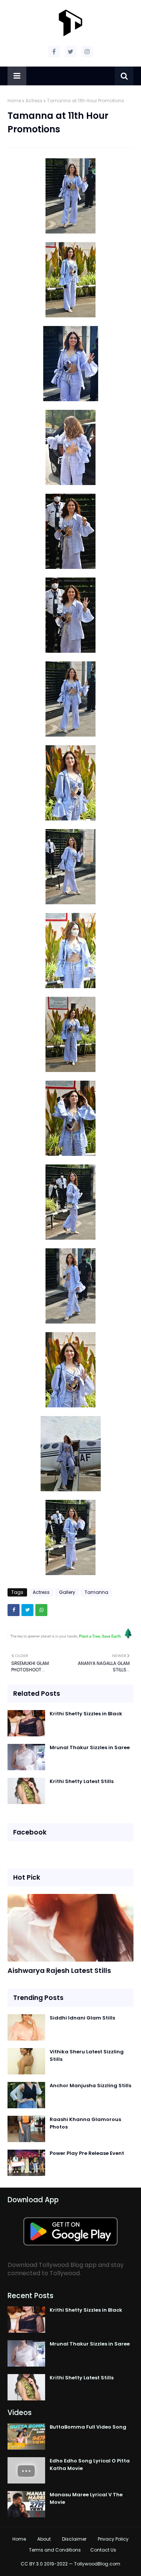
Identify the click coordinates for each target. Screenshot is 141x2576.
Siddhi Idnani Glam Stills (82, 2018)
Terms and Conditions (55, 2550)
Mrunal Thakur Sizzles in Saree (90, 1747)
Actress (34, 101)
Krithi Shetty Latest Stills (82, 1781)
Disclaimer (74, 2539)
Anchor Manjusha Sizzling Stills (90, 2086)
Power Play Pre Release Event (87, 2153)
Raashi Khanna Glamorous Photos (85, 2123)
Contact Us (103, 2550)
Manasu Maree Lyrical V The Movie (86, 2498)
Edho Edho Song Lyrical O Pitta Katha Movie (90, 2465)
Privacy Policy (113, 2539)
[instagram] (87, 52)
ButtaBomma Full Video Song (88, 2427)
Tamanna (96, 1592)
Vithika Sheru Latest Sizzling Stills (87, 2055)
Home (14, 101)
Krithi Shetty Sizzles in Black (86, 1714)
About (44, 2539)
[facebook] (54, 52)
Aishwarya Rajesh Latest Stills (59, 1970)
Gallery (67, 1592)
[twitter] (71, 52)
